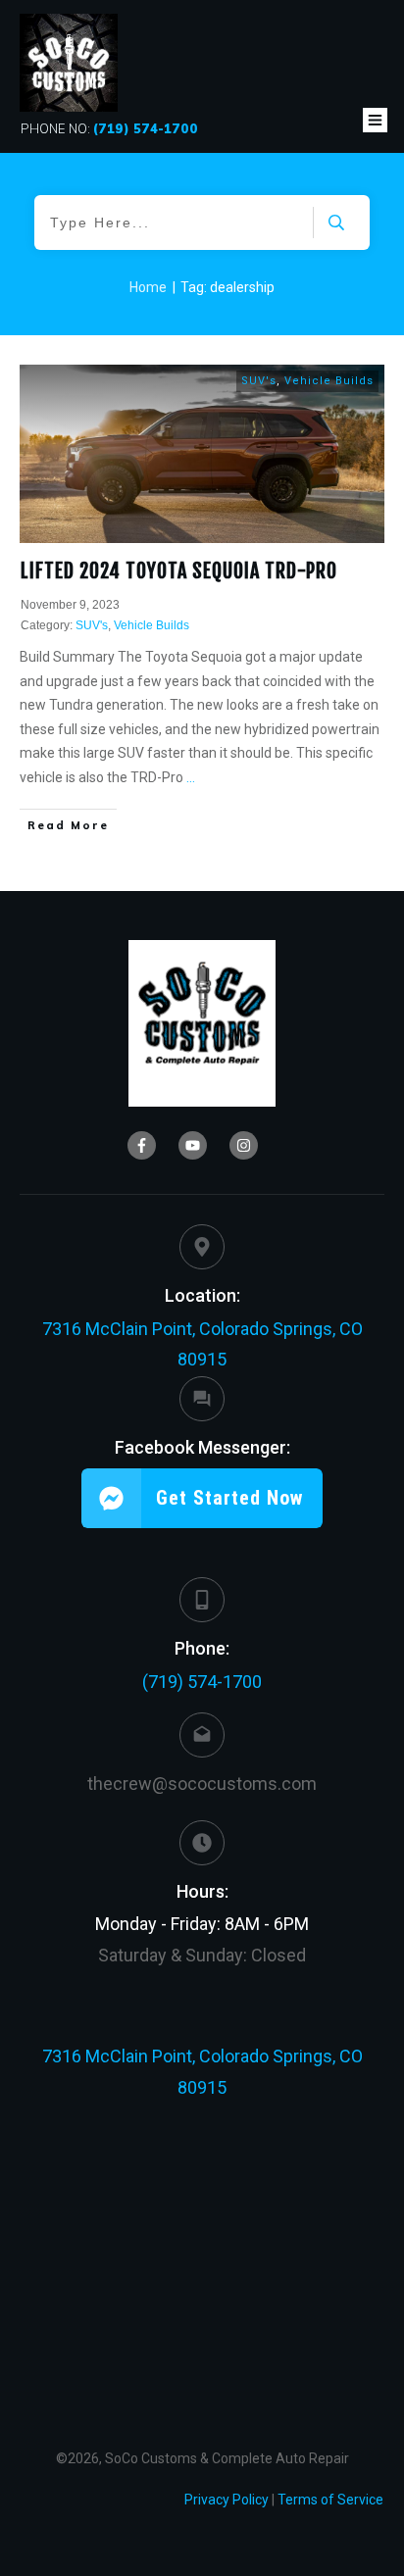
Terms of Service (330, 2500)
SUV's (259, 381)
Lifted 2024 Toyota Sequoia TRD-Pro (179, 571)
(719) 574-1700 (202, 1682)
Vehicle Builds (329, 381)
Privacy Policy (227, 2500)
